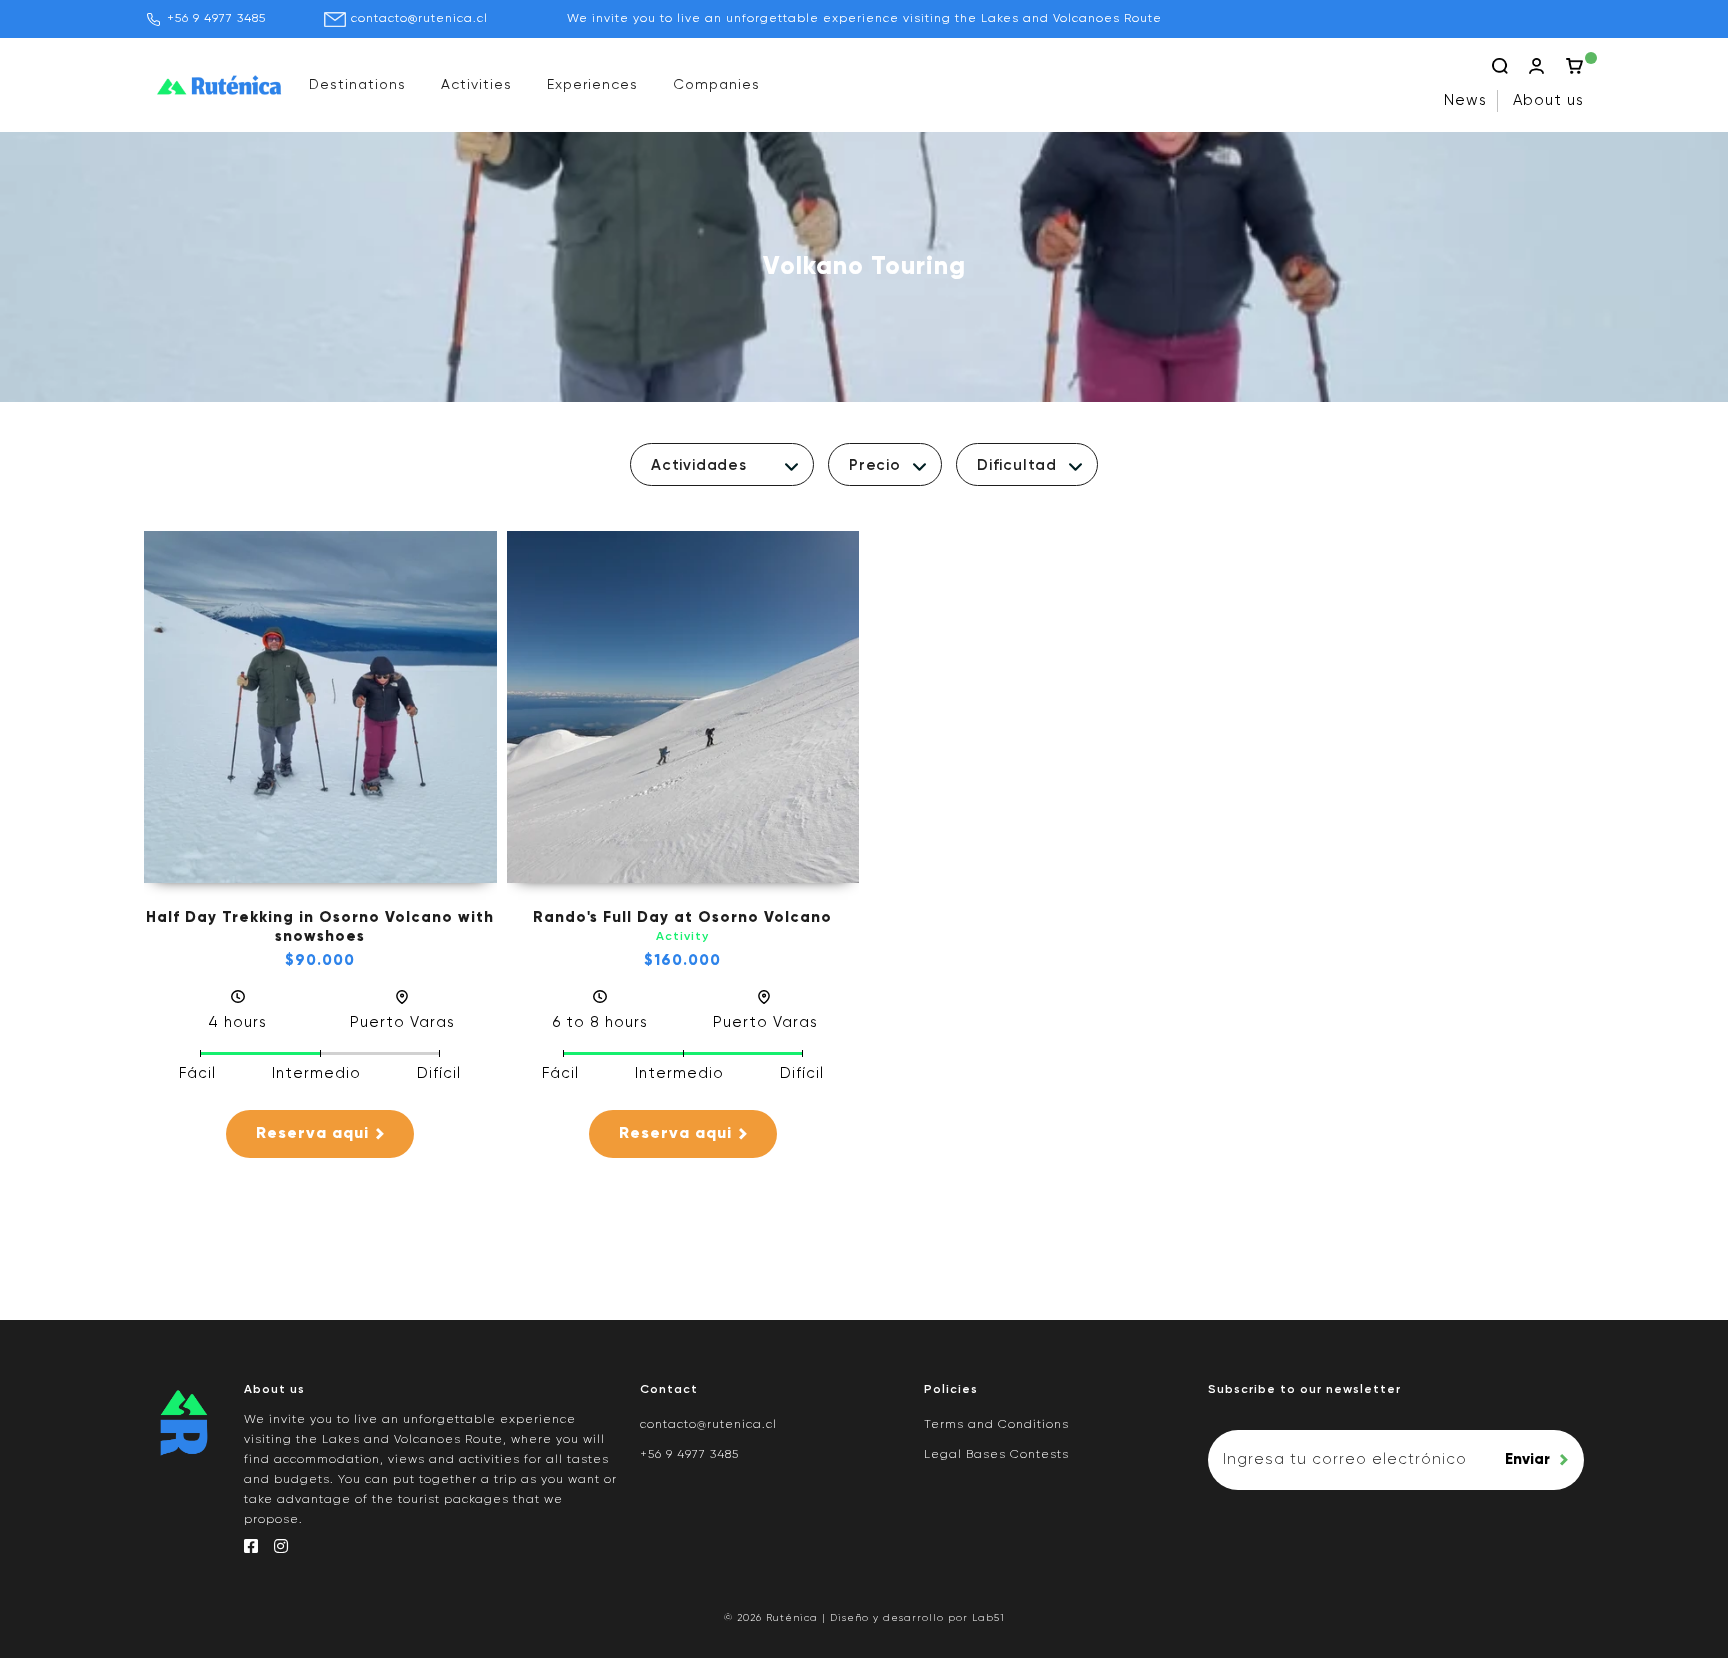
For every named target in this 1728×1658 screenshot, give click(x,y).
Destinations (357, 85)
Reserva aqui (312, 1134)
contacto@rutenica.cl (419, 19)
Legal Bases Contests (996, 1455)
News (1465, 100)
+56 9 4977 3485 (216, 19)
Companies (716, 85)
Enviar (1527, 1459)
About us (1548, 100)
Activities (476, 85)
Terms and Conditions (996, 1425)
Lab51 (988, 1618)
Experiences (592, 85)
